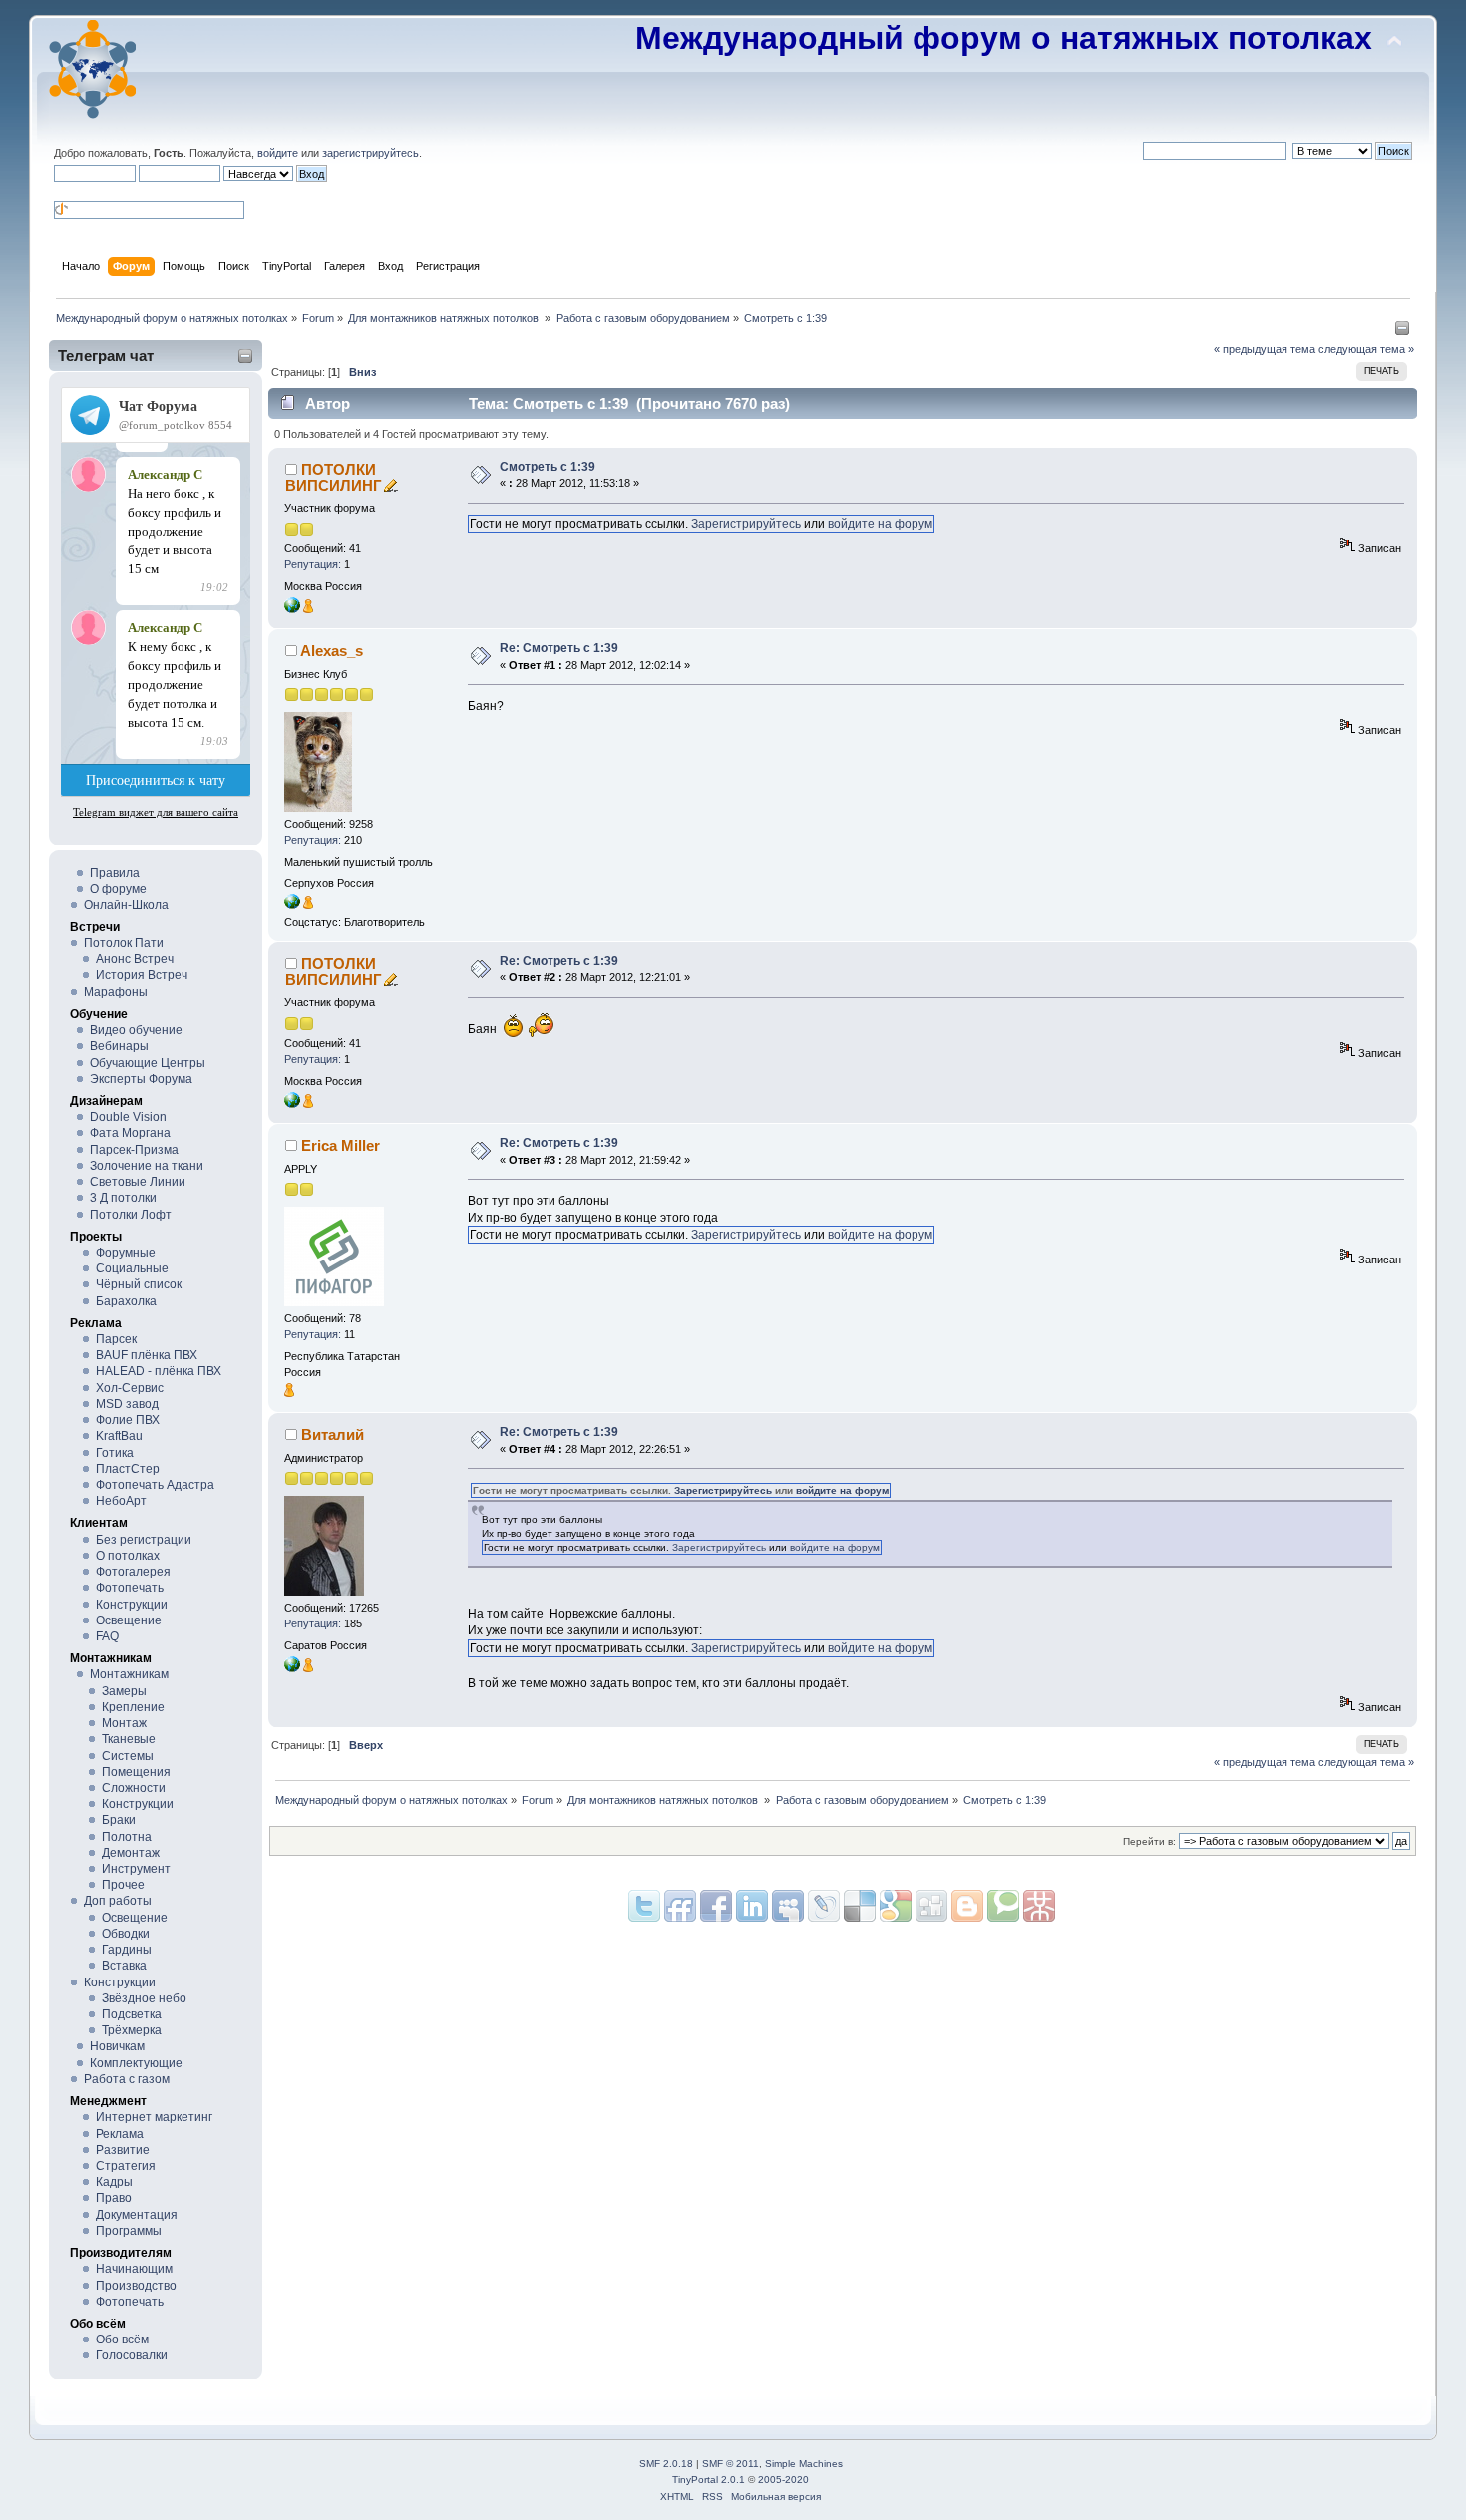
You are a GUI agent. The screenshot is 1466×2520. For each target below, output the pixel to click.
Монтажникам (129, 1674)
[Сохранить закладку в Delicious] (896, 1906)
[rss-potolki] (292, 1668)
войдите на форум (880, 524)
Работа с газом (127, 2079)
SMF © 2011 (731, 2464)
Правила (115, 873)
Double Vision (128, 1117)
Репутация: (313, 564)
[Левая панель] (1402, 332)
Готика (115, 1453)
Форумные (126, 1253)
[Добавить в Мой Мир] (824, 1906)
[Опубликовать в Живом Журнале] (860, 1906)
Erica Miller (341, 1145)
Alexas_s (332, 651)
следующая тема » (1366, 349)
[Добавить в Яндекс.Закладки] (752, 1906)
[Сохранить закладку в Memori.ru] (1039, 1906)
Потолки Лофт (131, 1215)
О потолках (128, 1556)
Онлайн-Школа (126, 905)
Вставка (124, 1966)
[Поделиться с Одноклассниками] (931, 1906)
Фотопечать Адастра (155, 1485)
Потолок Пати (124, 943)
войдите (278, 153)
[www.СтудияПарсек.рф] (292, 905)
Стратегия (126, 2166)
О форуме (118, 889)
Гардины (127, 1950)
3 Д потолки (123, 1198)
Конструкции (132, 1605)
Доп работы (118, 1901)
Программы (129, 2231)
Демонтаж (131, 1853)
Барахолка (126, 1301)
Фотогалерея (133, 1572)
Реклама (120, 2134)
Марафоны (116, 992)
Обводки (126, 1934)
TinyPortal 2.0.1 (709, 2480)
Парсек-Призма (134, 1150)
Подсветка (132, 2014)
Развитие (123, 2150)
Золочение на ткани (147, 1166)
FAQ (107, 1636)
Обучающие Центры (148, 1063)
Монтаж (124, 1723)
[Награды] (308, 609)
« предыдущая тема (1265, 349)
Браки (119, 1820)
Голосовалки (132, 2355)
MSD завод (127, 1404)
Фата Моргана (130, 1133)
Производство (136, 2286)
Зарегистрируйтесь (746, 524)
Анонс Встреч (135, 959)
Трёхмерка (132, 2030)
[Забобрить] (1003, 1906)
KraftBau (119, 1436)
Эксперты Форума (141, 1079)
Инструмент (136, 1869)
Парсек (116, 1339)
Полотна (127, 1837)
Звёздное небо (144, 1998)
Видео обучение (136, 1030)
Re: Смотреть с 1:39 (559, 648)
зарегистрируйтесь (370, 153)
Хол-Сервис (130, 1388)
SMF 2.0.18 (666, 2464)
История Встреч (142, 975)
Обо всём (122, 2340)
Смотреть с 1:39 (548, 467)
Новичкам (117, 2046)
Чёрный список (139, 1284)
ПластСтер (128, 1469)
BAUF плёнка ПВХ (147, 1355)
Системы (128, 1756)
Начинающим (134, 2269)
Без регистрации (144, 1540)
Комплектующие (136, 2063)
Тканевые (129, 1739)
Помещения (136, 1772)
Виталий (333, 1435)
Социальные (132, 1268)
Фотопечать (130, 1588)
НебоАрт (121, 1501)
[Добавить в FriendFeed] (680, 1906)
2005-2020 (783, 2480)
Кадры (114, 2182)
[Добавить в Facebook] (716, 1906)
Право (114, 2198)
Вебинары (119, 1046)
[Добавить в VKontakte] (788, 1906)
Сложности (134, 1788)
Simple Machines (804, 2464)
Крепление (133, 1707)
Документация (137, 2215)
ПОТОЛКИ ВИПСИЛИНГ (334, 477)
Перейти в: (1149, 1841)
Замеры (124, 1691)
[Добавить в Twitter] (644, 1906)
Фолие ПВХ (128, 1420)
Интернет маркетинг (154, 2117)
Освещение (129, 1620)
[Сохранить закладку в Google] (967, 1906)
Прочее (123, 1885)
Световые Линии (138, 1182)
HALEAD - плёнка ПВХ (159, 1371)
